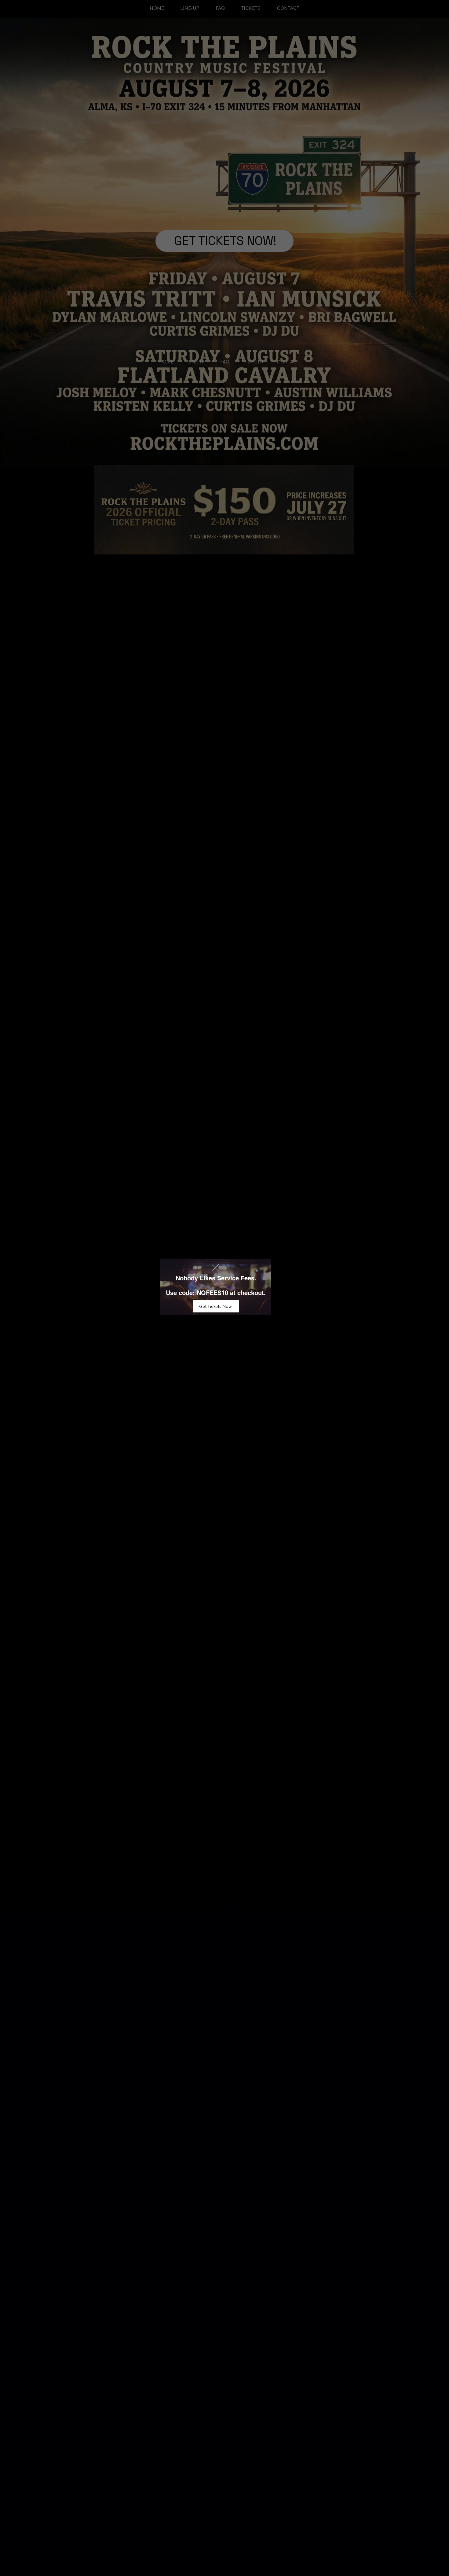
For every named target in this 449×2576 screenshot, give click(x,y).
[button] (215, 1268)
